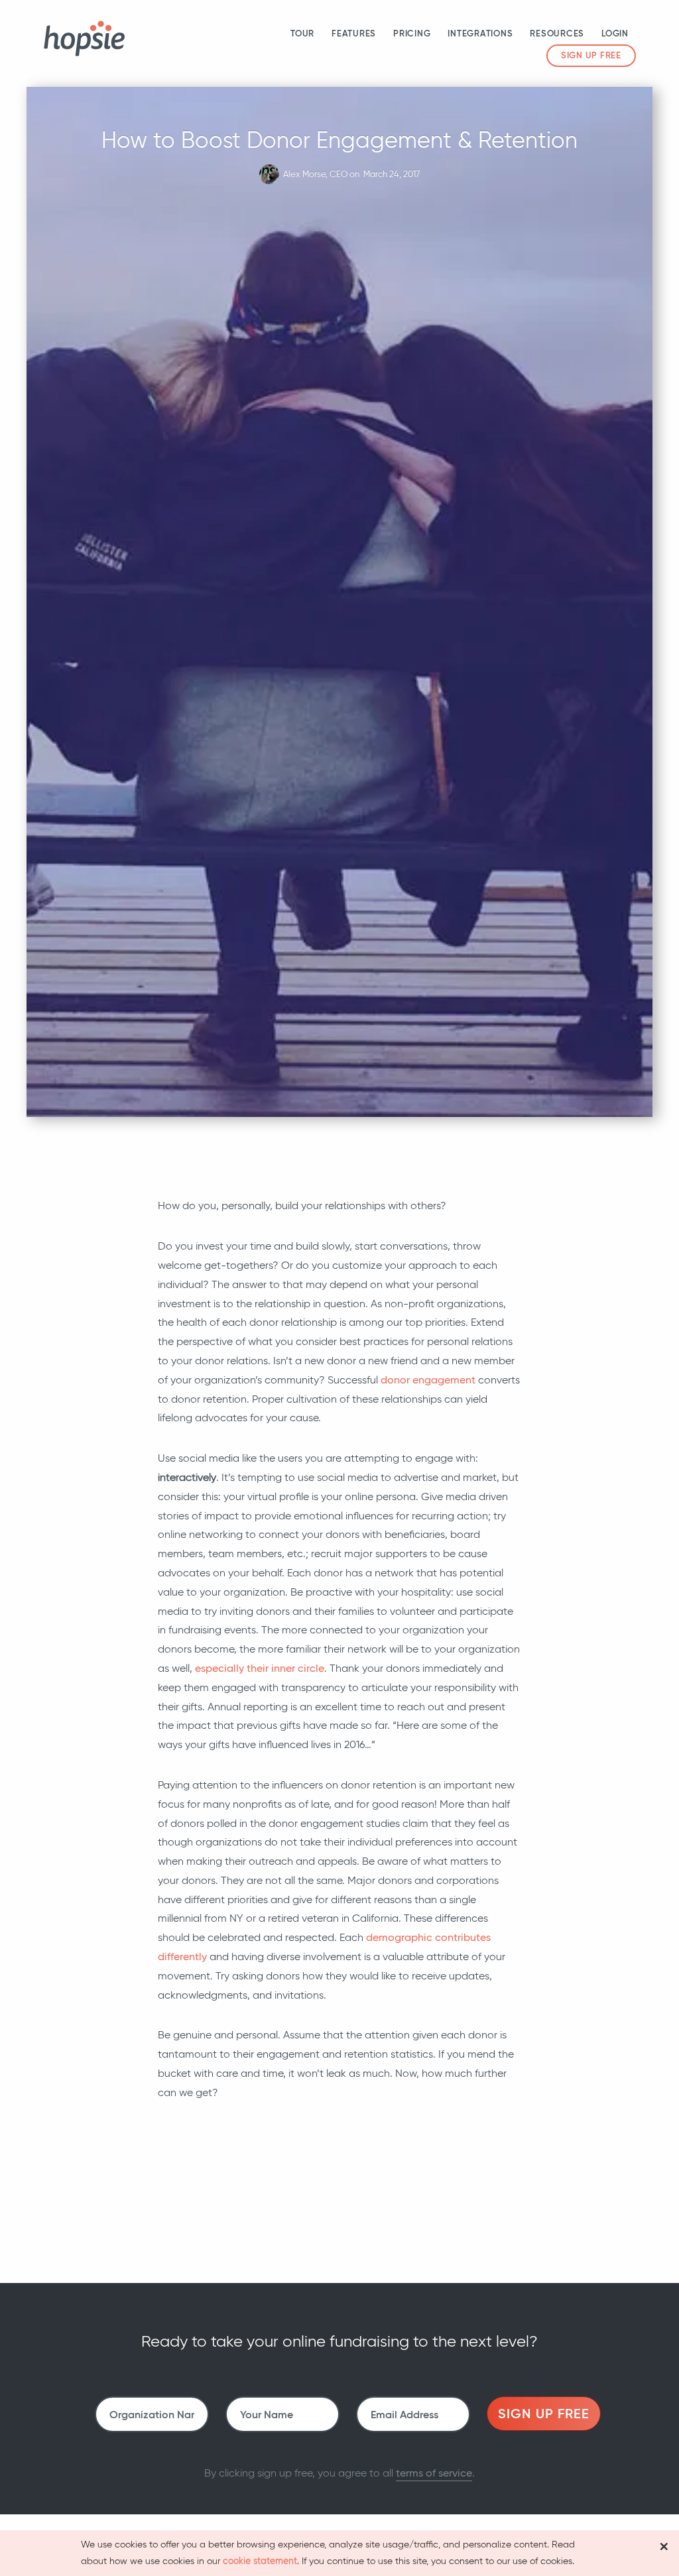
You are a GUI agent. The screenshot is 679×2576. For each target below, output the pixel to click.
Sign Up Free (591, 55)
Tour (302, 33)
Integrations (480, 33)
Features (354, 33)
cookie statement (260, 2561)
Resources (557, 33)
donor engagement (428, 1380)
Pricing (412, 33)
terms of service (434, 2473)
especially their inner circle (260, 1668)
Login (615, 33)
